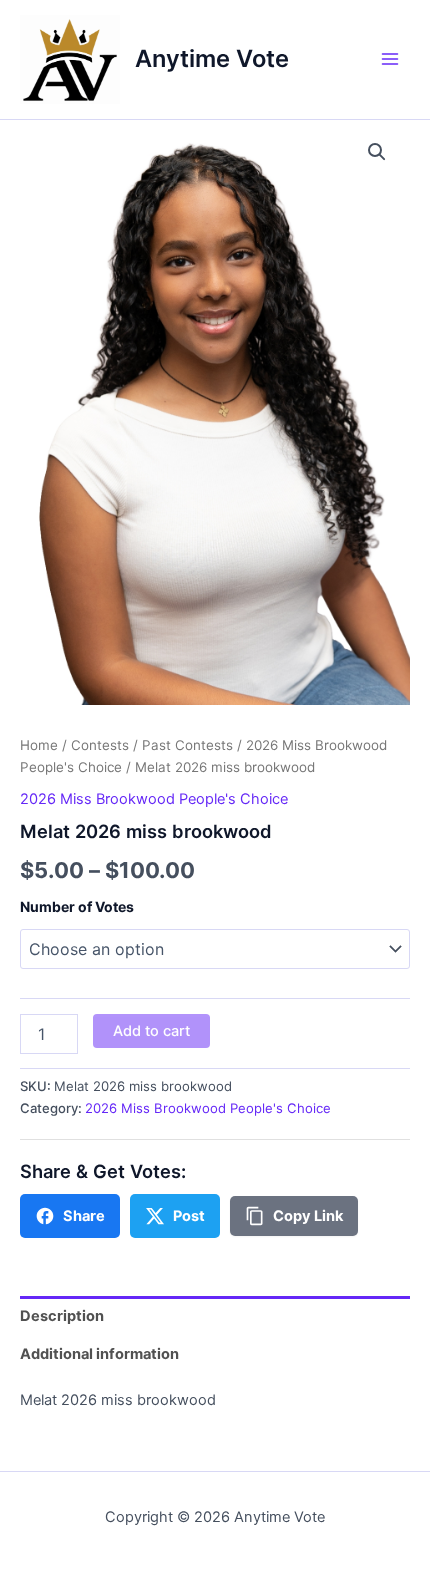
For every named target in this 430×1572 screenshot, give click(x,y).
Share (84, 1216)
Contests (100, 745)
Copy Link (308, 1216)
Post (189, 1216)
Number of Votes (77, 906)
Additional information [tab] (99, 1354)
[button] (377, 152)
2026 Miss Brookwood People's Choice (154, 799)
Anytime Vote (212, 58)
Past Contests (187, 745)
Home (39, 745)
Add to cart (151, 1031)
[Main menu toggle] (390, 59)
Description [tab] (62, 1316)
